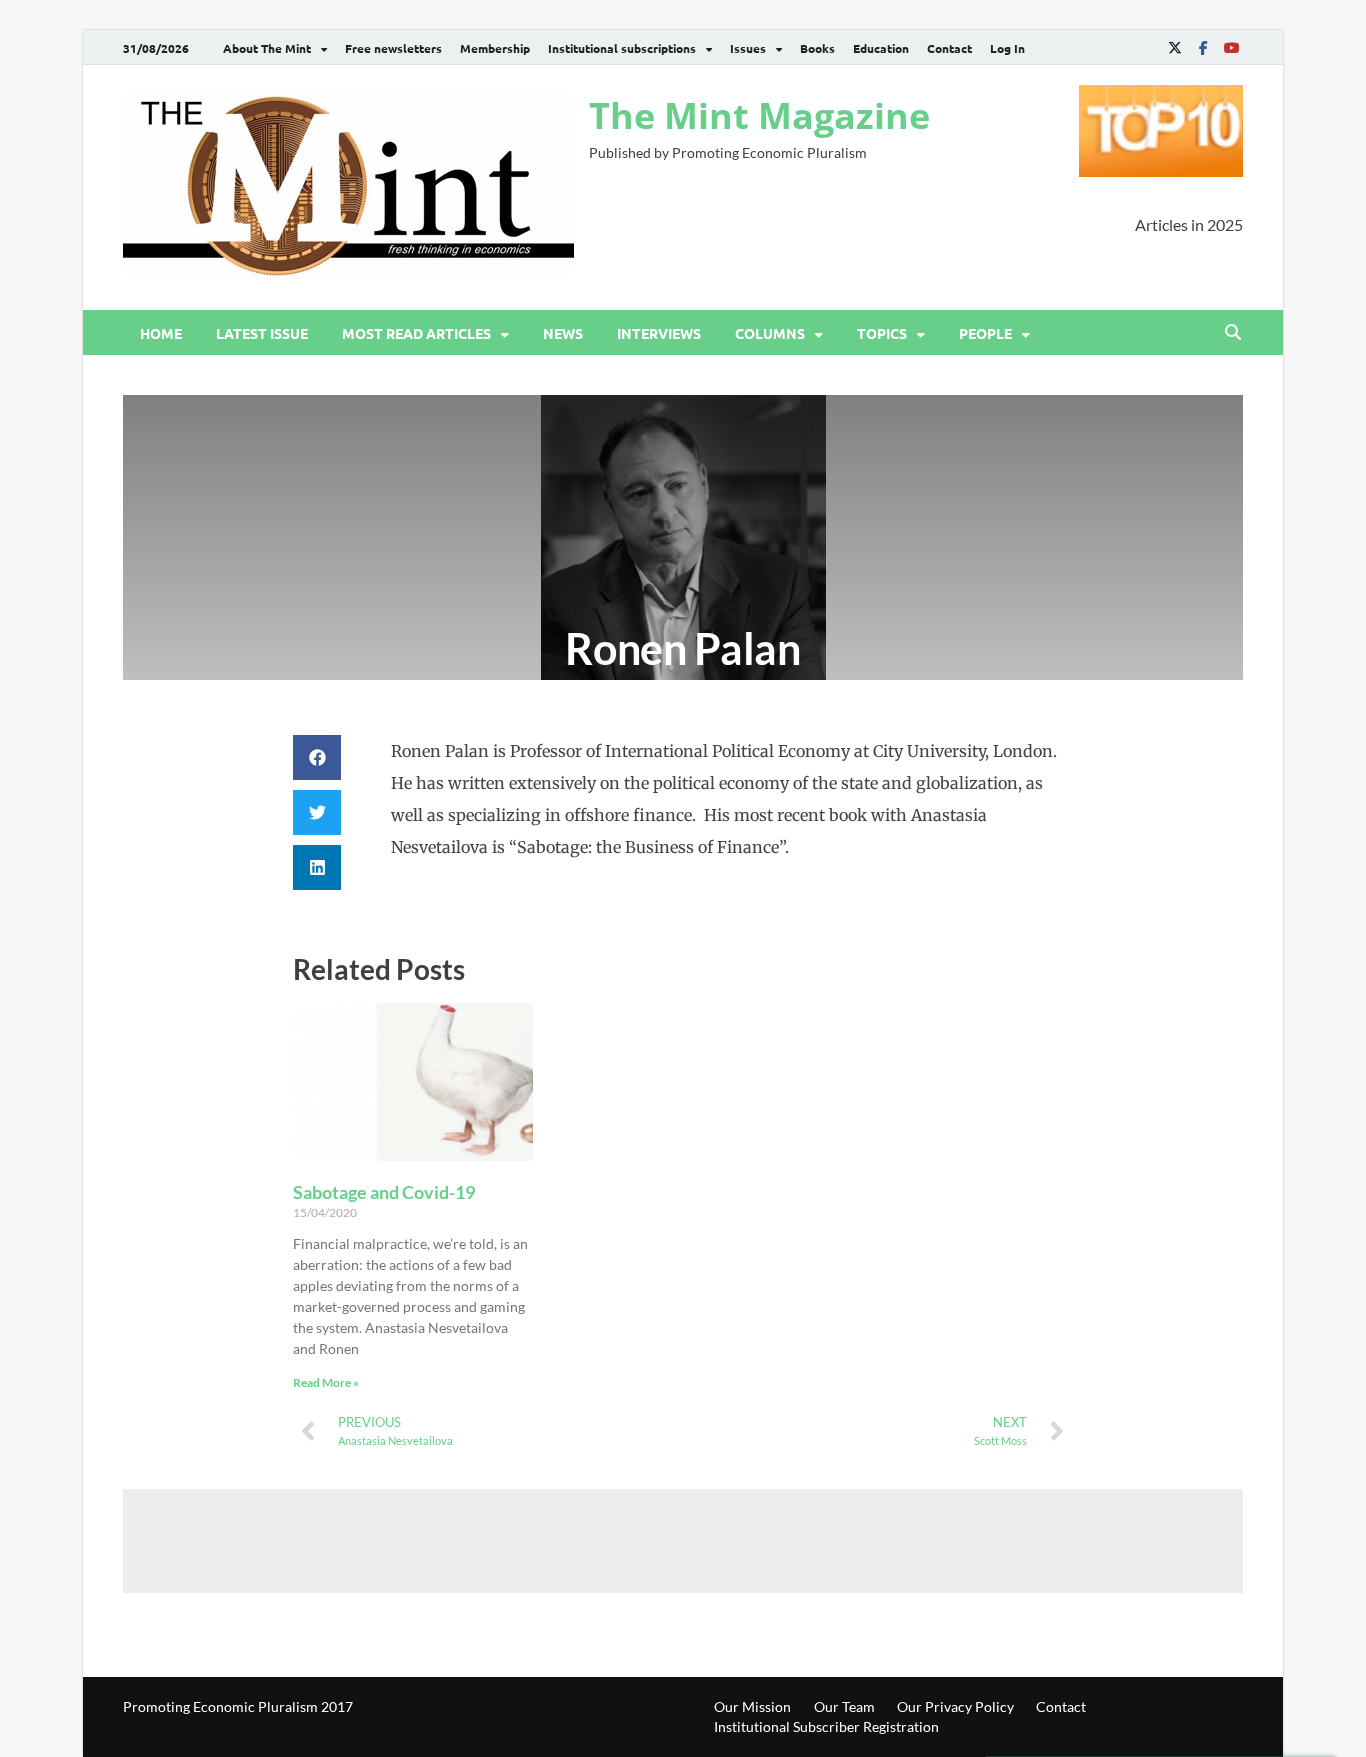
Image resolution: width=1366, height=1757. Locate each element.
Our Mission (752, 1706)
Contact (949, 48)
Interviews (659, 333)
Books (817, 48)
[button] (317, 757)
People (985, 333)
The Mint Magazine (759, 115)
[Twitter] (1175, 47)
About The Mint (267, 48)
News (563, 333)
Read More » (326, 1382)
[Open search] (1233, 333)
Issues (748, 48)
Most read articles (416, 333)
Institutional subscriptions (622, 48)
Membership (495, 48)
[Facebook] (1203, 47)
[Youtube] (1231, 47)
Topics (882, 333)
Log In (1007, 48)
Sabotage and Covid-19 (384, 1192)
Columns (770, 333)
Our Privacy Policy (955, 1706)
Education (881, 48)
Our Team (844, 1706)
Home (161, 333)
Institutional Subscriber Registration (826, 1726)
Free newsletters (393, 48)
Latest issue (262, 333)
